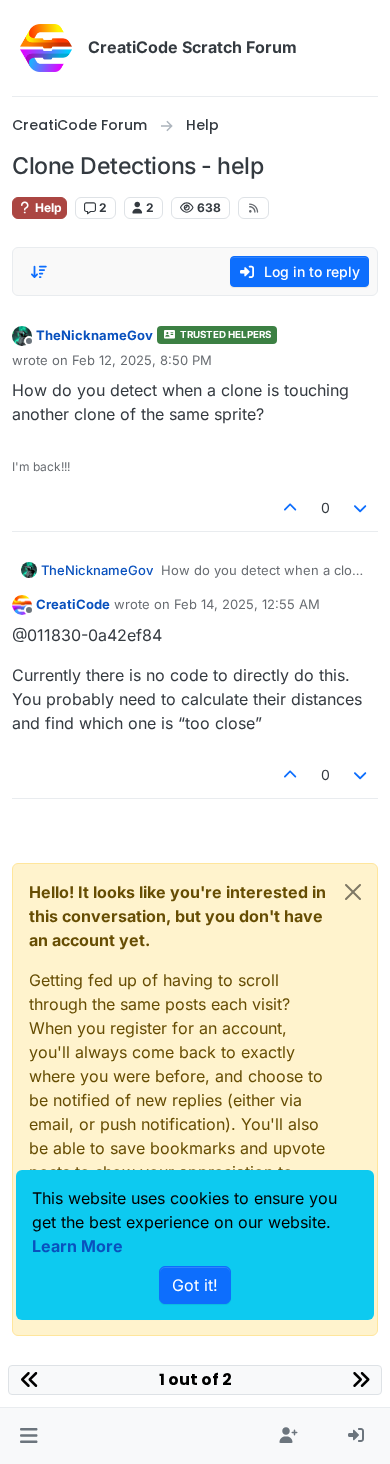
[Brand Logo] (46, 48)
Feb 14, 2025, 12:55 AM (247, 604)
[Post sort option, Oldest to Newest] (39, 272)
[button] (28, 1436)
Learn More (77, 1246)
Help (47, 207)
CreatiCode (73, 604)
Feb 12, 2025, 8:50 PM (142, 360)
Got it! (195, 1285)
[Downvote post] (361, 507)
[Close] (353, 892)
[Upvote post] (290, 507)
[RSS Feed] (253, 208)
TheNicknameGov (94, 335)
